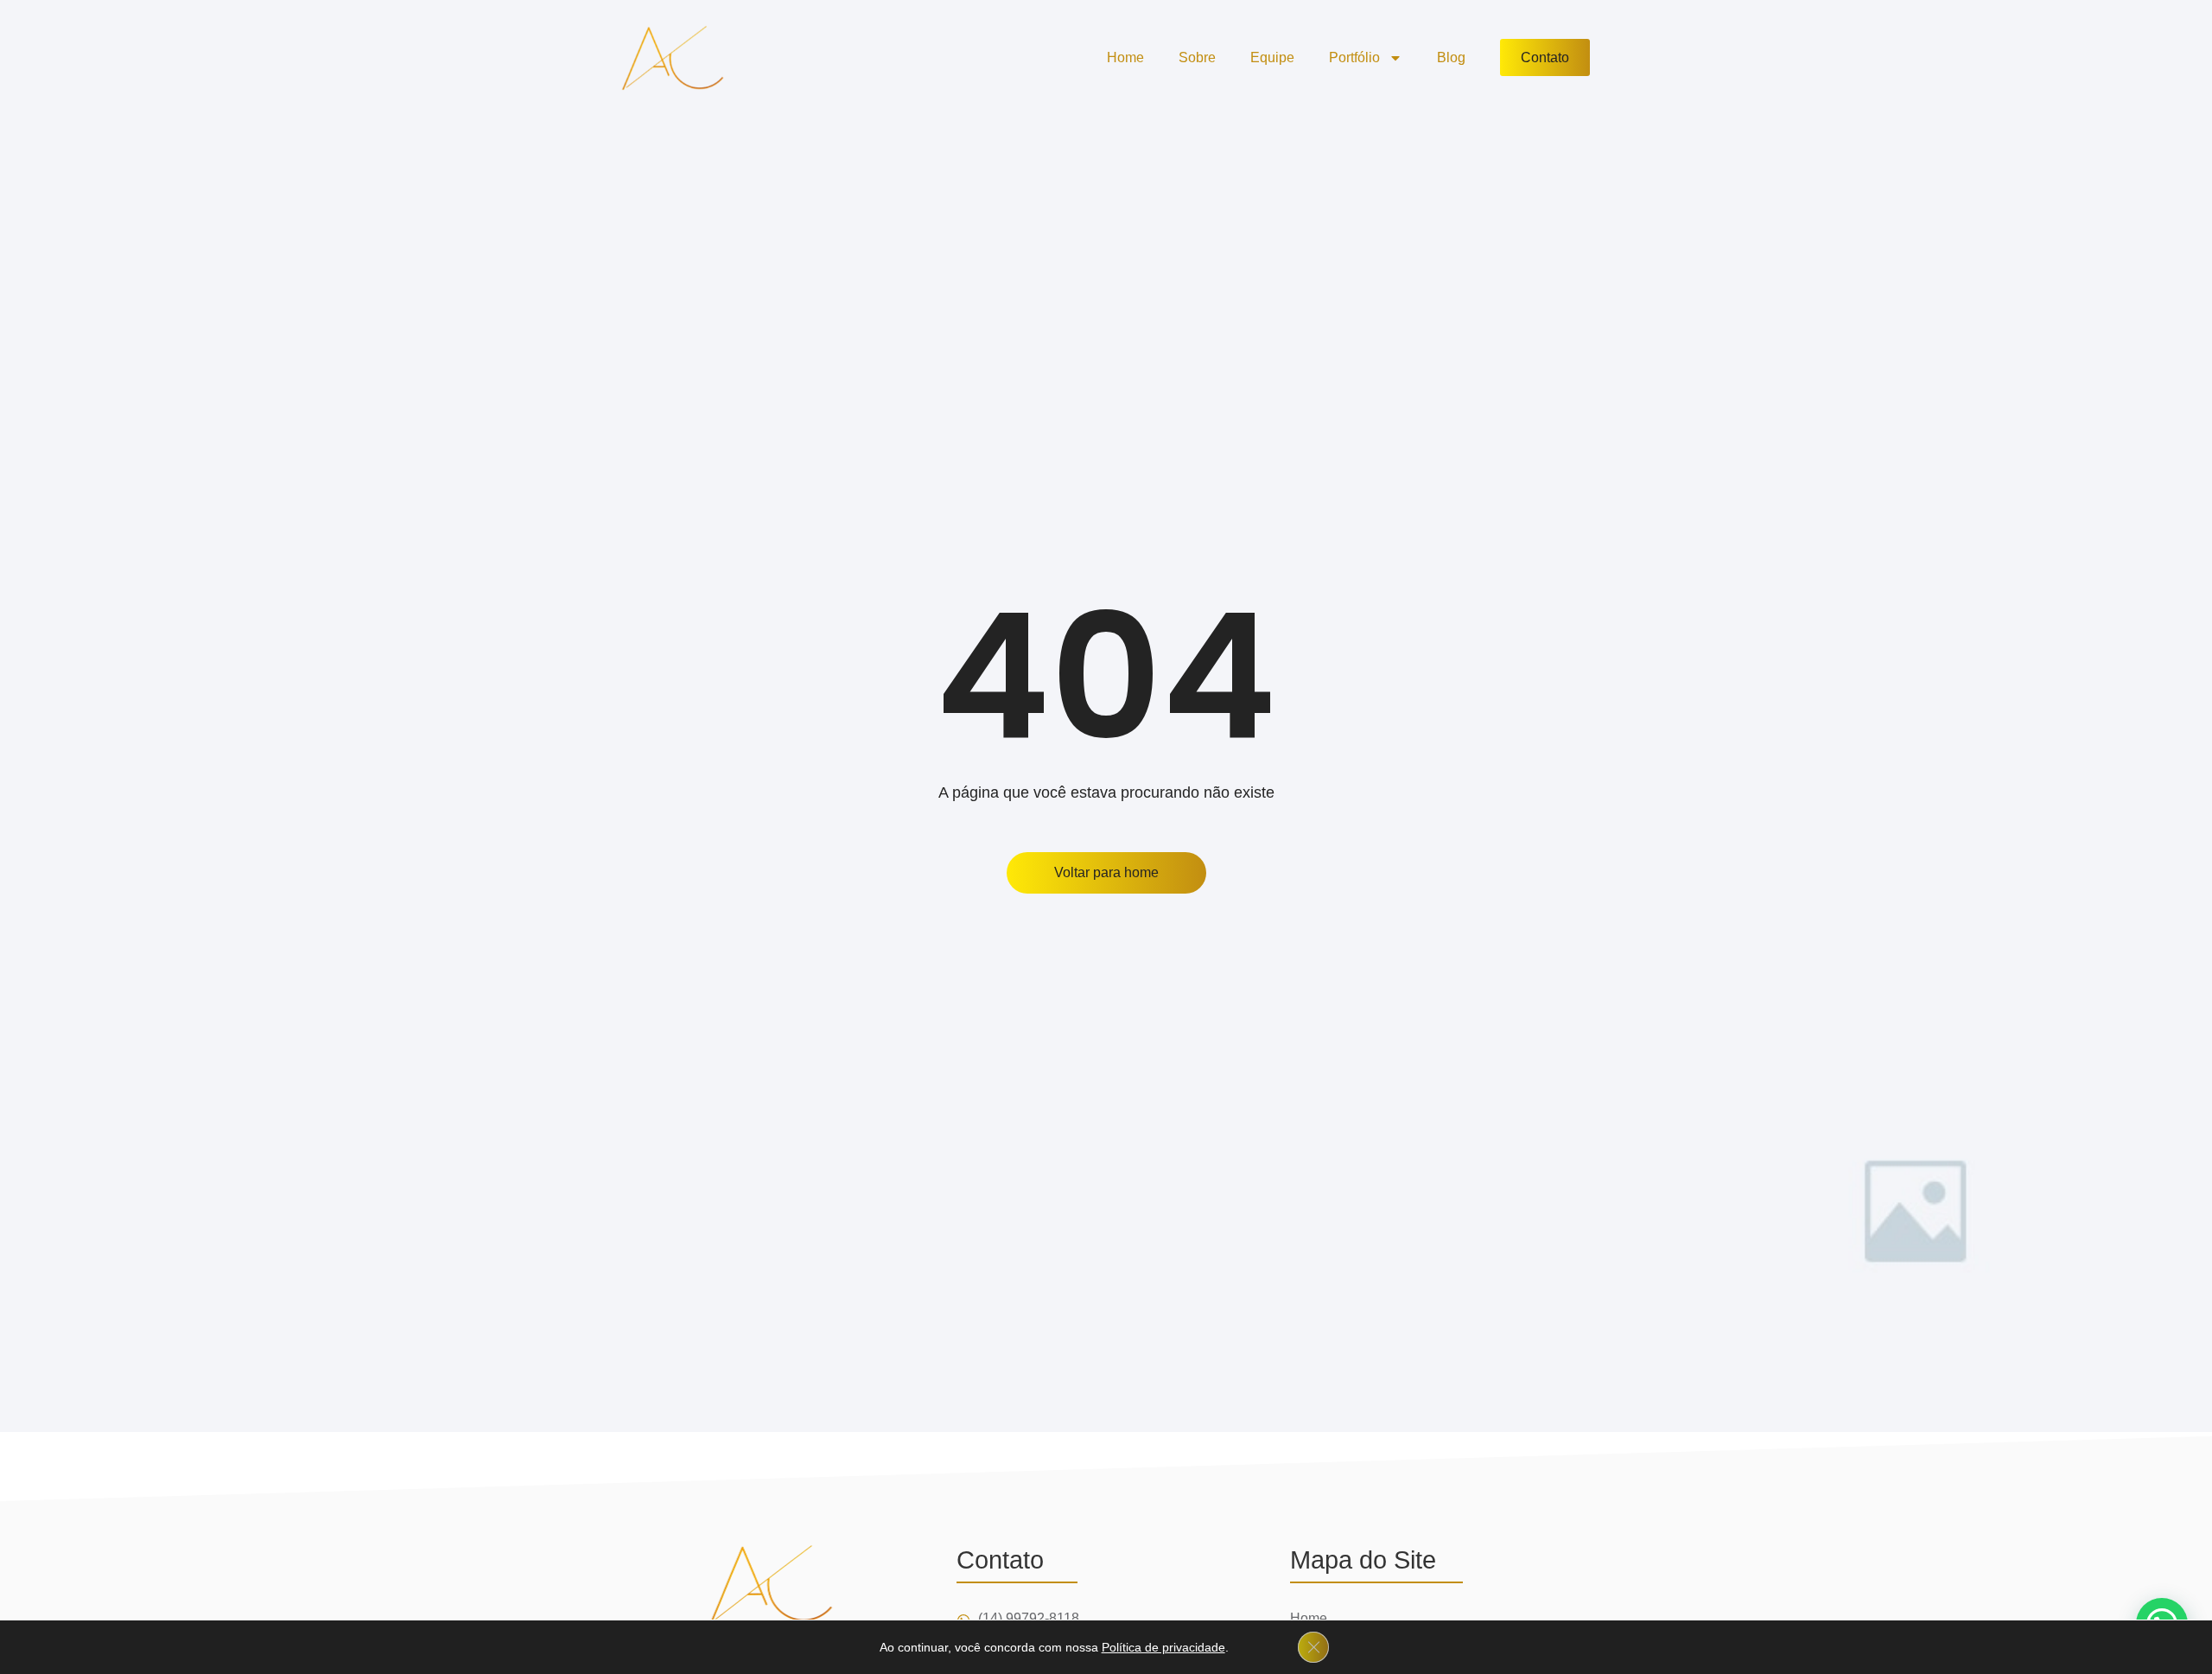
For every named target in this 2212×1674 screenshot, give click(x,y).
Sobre (1197, 57)
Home (1125, 57)
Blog (1451, 57)
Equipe (1272, 57)
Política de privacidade (1163, 1647)
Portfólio (1354, 57)
